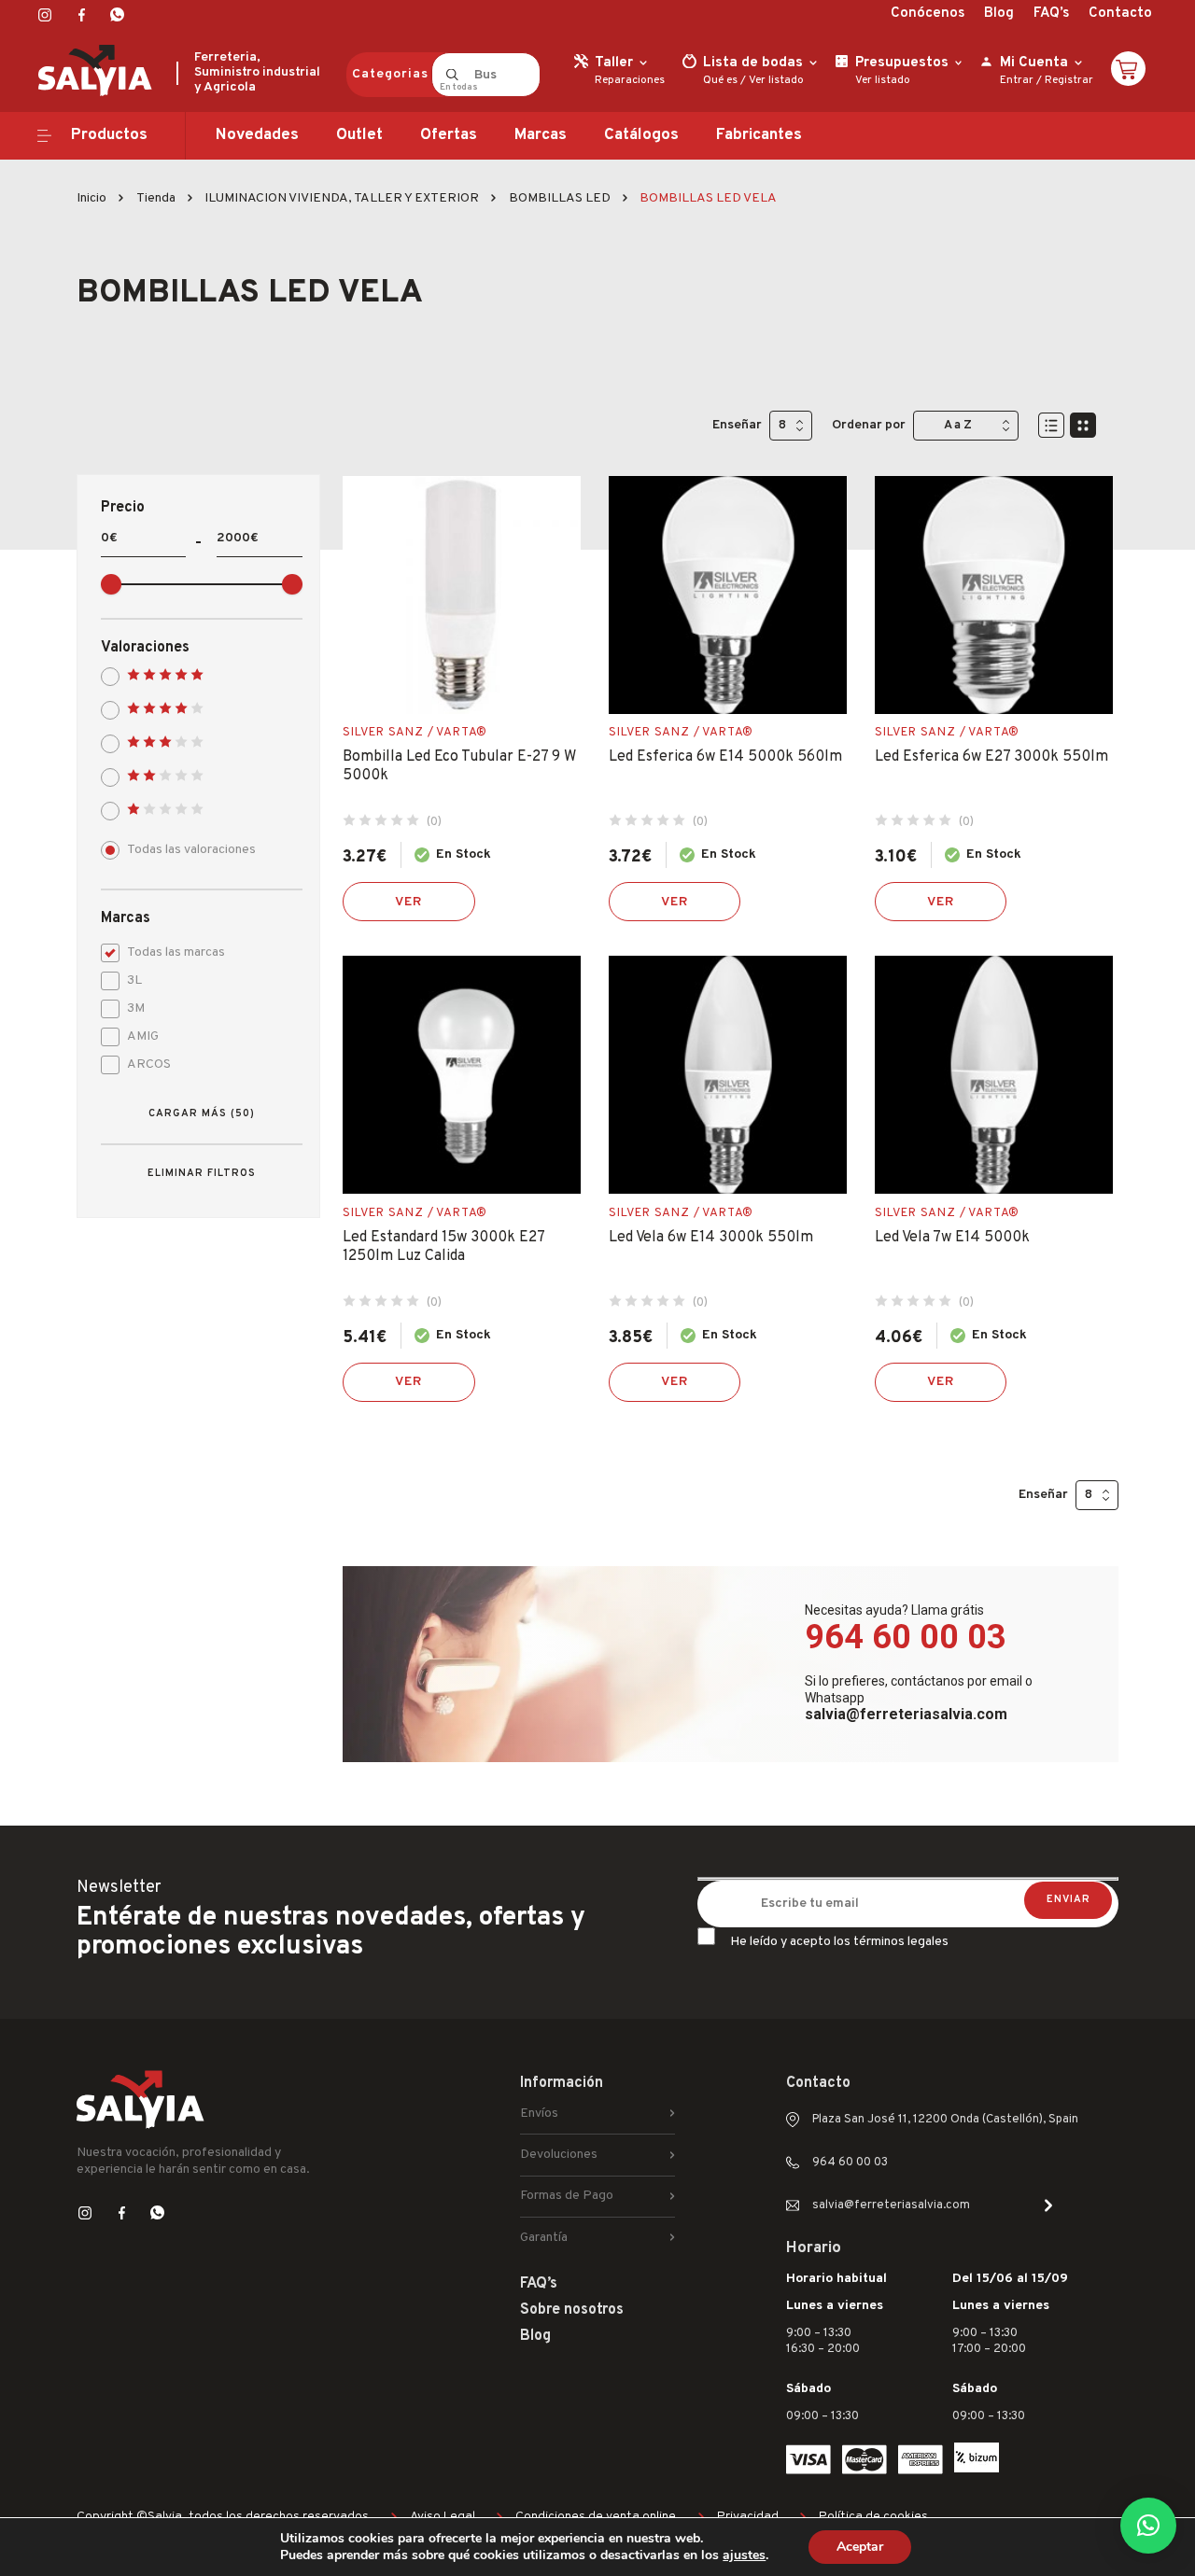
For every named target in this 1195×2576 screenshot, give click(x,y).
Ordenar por (869, 425)
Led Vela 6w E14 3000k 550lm (711, 1238)
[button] (1148, 2526)
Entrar (1017, 80)
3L (134, 980)
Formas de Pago (567, 2196)
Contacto (1120, 14)
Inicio (91, 198)
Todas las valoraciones (191, 850)
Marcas (541, 135)
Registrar (1069, 80)
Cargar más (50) (202, 1113)
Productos (109, 135)
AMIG (143, 1036)
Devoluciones (559, 2155)
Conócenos (928, 14)
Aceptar (860, 2547)
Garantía (544, 2238)
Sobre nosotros (572, 2310)
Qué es (720, 80)
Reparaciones (630, 80)
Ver (409, 902)
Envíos (539, 2114)
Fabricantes (759, 135)
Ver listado (776, 80)
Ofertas (449, 135)
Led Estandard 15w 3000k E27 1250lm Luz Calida (443, 1247)
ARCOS (149, 1064)
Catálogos (641, 135)
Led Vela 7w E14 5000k (952, 1238)
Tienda (156, 198)
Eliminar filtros (202, 1173)
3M (136, 1008)
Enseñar (737, 425)
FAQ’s (1051, 14)
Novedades (257, 135)
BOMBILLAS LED (560, 198)
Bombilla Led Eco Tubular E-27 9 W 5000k (459, 766)
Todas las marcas (176, 952)
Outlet (359, 135)
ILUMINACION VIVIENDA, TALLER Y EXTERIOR (342, 198)
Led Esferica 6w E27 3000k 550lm (991, 757)
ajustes (744, 2555)
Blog (999, 14)
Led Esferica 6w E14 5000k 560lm (725, 757)
